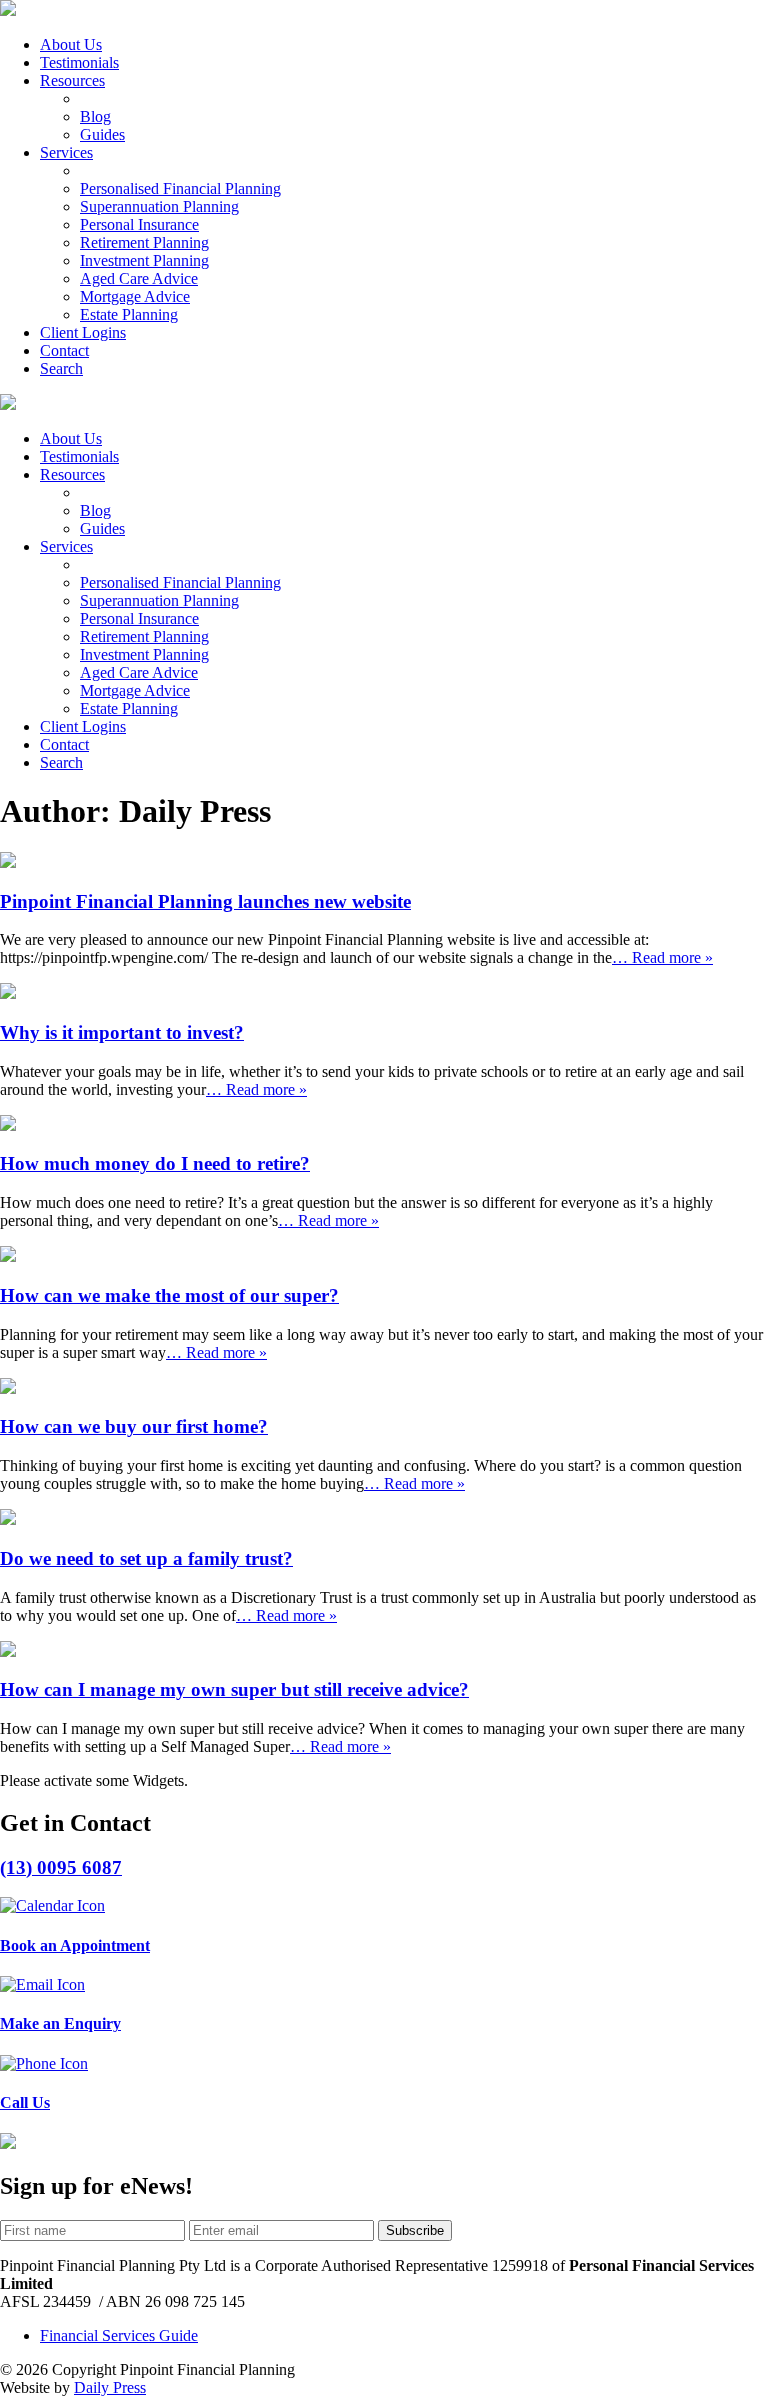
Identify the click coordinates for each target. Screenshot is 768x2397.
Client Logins (83, 332)
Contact (64, 350)
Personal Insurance (139, 224)
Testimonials (79, 62)
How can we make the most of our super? (169, 1295)
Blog (95, 116)
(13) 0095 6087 (61, 1867)
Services (66, 152)
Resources (72, 80)
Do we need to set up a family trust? (146, 1558)
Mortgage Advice (135, 296)
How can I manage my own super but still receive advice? (234, 1689)
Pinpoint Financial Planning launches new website (205, 901)
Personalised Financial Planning (180, 188)
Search (61, 368)
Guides (102, 134)
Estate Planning (129, 314)
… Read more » (662, 957)
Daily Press (110, 2387)
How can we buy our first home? (134, 1426)
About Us (71, 44)
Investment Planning (144, 260)
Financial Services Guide (119, 2335)
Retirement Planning (144, 242)
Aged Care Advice (139, 278)
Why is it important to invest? (122, 1032)
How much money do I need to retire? (155, 1163)
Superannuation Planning (159, 206)
